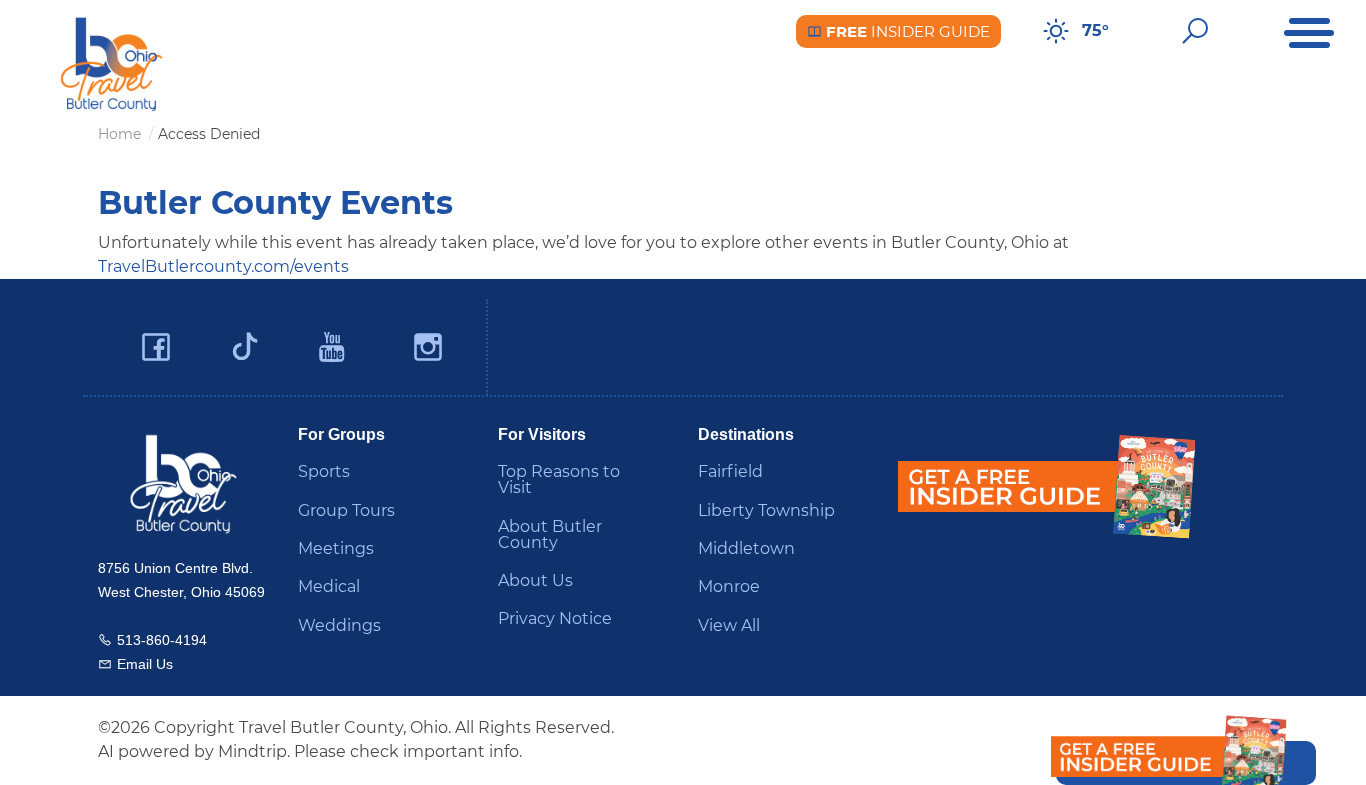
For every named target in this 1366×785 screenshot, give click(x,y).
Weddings (339, 625)
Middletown (746, 548)
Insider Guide (906, 31)
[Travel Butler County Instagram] (428, 347)
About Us (535, 580)
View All (729, 625)
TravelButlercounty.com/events (223, 266)
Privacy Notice (555, 618)
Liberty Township (766, 510)
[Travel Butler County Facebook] (156, 347)
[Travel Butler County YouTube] (333, 347)
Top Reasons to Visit (559, 479)
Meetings (336, 548)
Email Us (145, 664)
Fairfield (730, 471)
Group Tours (346, 510)
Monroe (729, 586)
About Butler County (550, 534)
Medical (329, 586)
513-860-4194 (162, 640)
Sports (324, 471)
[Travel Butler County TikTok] (245, 339)
